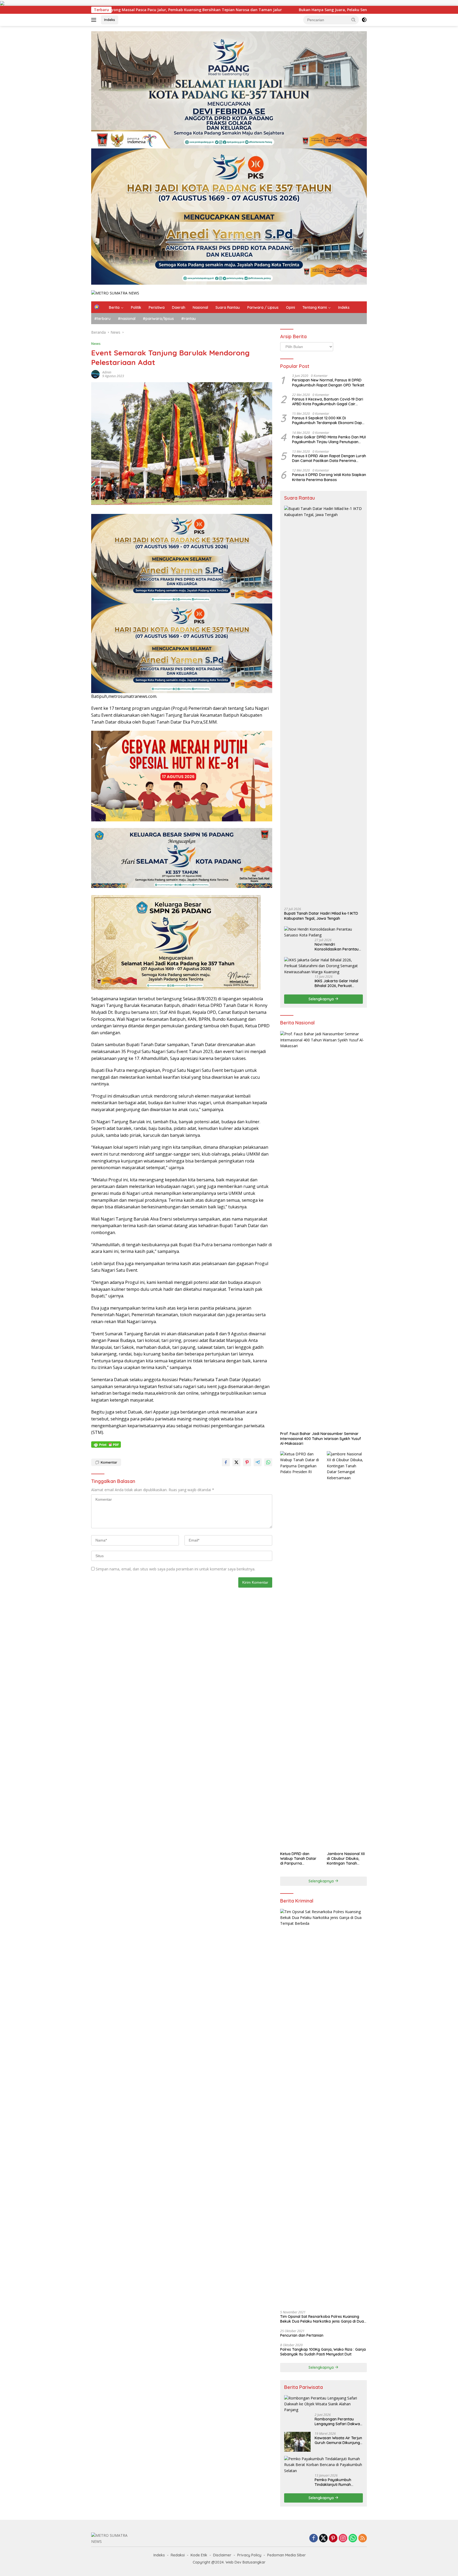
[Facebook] (314, 2538)
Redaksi (178, 2555)
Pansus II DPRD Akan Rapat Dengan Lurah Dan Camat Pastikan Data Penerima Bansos (329, 458)
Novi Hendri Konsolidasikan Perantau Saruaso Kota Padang (337, 947)
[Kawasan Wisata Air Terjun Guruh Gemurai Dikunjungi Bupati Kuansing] (297, 2442)
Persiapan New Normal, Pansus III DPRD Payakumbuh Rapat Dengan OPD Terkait (328, 383)
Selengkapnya (322, 999)
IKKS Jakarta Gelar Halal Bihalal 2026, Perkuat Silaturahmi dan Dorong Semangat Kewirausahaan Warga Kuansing (338, 983)
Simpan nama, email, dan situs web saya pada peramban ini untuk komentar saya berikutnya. (175, 1569)
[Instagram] (343, 2538)
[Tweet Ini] (236, 1462)
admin (107, 372)
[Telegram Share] (258, 1462)
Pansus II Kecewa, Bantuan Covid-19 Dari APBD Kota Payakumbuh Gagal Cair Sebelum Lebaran (328, 402)
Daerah (179, 307)
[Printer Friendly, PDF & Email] (106, 1445)
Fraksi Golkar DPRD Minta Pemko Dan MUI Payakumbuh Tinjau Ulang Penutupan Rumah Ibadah (329, 439)
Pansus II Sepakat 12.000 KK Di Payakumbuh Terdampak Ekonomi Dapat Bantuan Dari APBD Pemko (329, 421)
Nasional (200, 307)
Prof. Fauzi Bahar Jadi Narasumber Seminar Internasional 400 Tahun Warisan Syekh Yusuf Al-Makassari (321, 1438)
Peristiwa (157, 307)
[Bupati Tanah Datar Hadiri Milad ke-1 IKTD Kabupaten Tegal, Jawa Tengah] (323, 704)
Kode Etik (199, 2555)
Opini (290, 307)
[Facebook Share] (226, 1462)
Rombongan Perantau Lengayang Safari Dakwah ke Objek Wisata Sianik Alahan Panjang (338, 2421)
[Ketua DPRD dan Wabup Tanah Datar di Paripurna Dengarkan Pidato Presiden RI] (300, 1650)
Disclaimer (222, 2555)
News (96, 344)
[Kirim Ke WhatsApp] (268, 1462)
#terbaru (102, 319)
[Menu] (95, 20)
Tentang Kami (315, 307)
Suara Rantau (228, 307)
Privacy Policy (249, 2555)
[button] (354, 20)
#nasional (127, 319)
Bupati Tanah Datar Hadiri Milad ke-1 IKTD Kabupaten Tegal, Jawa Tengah (321, 916)
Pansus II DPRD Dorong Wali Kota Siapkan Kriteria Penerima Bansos (329, 477)
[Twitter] (323, 2538)
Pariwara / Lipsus (263, 307)
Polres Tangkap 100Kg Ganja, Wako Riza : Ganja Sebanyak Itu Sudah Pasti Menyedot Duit (323, 2352)
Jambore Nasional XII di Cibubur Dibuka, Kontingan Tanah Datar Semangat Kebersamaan (346, 1859)
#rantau (189, 319)
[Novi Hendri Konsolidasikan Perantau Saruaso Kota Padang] (323, 932)
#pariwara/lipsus (158, 319)
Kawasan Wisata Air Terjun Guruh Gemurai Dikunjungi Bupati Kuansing (338, 2440)
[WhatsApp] (353, 2538)
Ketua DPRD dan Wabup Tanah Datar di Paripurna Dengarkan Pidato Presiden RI (298, 1859)
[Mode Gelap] (364, 20)
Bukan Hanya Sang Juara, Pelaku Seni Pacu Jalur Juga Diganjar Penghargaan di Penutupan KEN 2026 (194, 10)
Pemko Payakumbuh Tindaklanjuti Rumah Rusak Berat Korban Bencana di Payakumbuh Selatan (337, 2482)
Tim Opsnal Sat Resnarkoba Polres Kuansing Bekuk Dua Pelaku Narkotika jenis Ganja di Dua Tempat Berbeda (322, 2319)
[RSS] (363, 2538)
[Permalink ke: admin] (95, 374)
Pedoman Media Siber (287, 2555)
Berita (114, 307)
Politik (136, 307)
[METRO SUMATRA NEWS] (115, 293)
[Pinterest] (333, 2538)
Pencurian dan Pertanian (302, 2335)
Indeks (110, 20)
